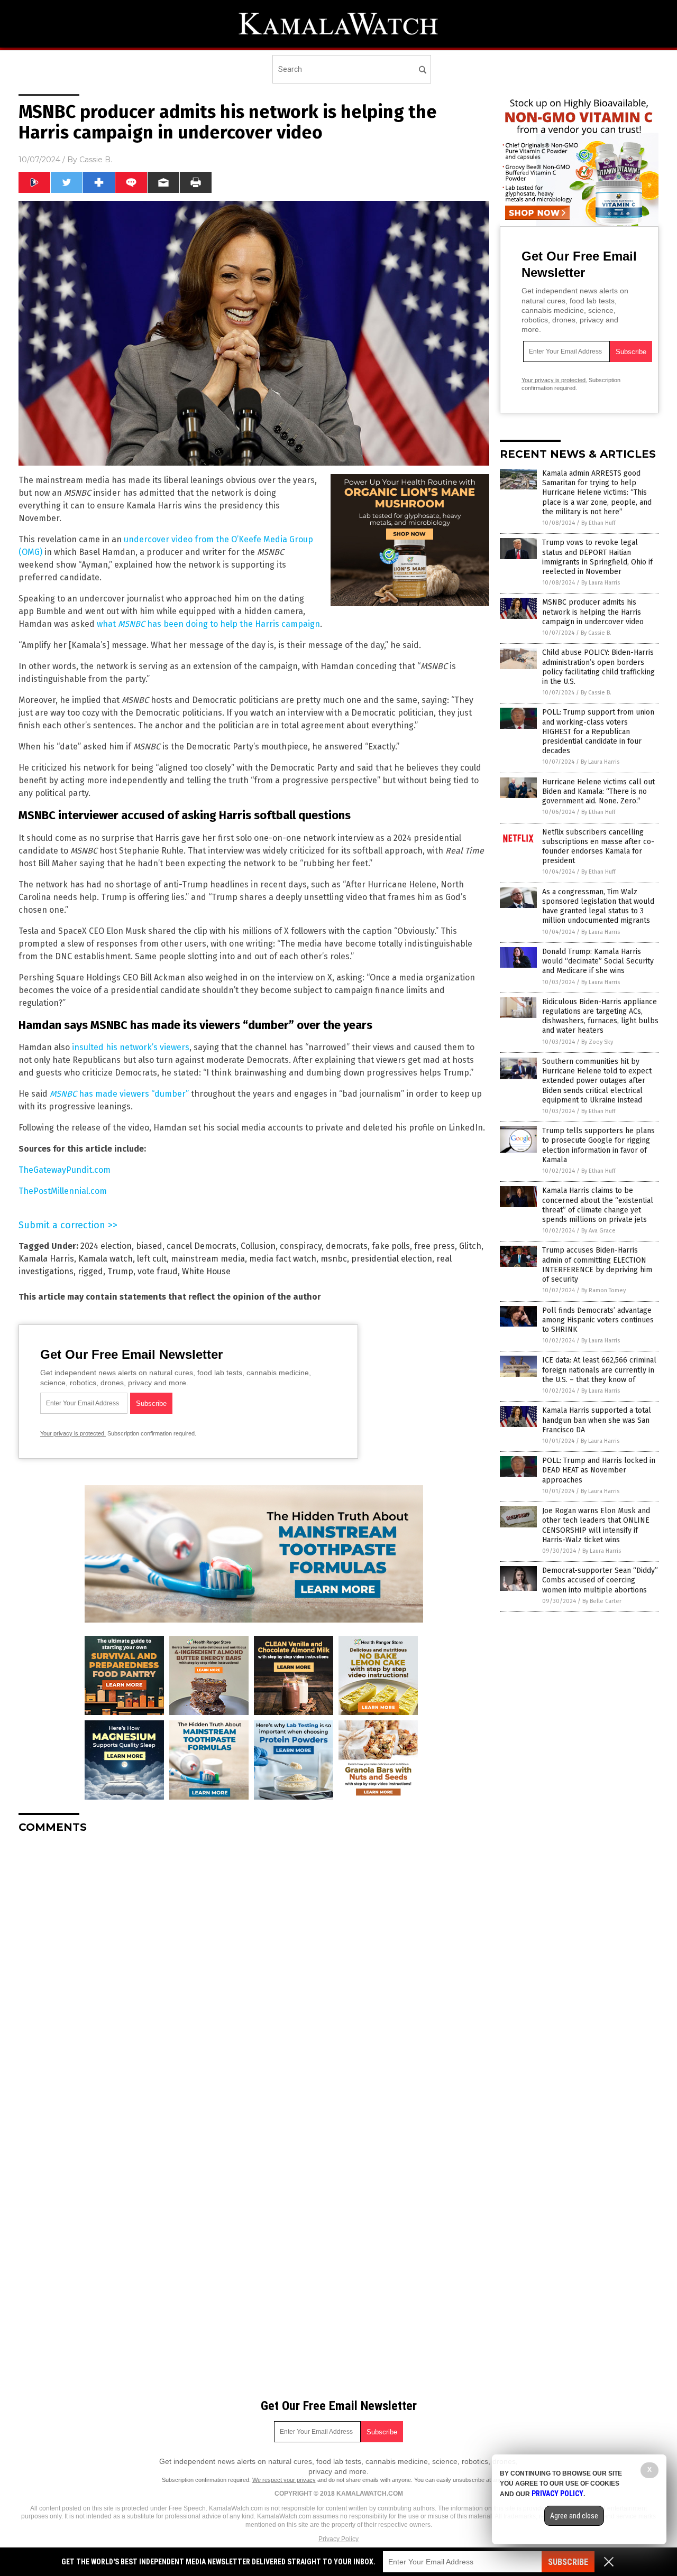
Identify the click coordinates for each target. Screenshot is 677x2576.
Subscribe (568, 2562)
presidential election (392, 1259)
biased (149, 1246)
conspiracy (301, 1246)
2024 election (106, 1246)
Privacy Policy (338, 2539)
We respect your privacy (284, 2480)
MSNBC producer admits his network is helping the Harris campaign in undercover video (593, 612)
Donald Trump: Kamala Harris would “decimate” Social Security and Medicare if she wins (598, 961)
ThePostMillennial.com (63, 1191)
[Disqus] (254, 1974)
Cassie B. (96, 160)
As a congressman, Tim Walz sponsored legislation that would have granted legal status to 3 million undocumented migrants (598, 906)
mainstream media (208, 1259)
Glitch (470, 1246)
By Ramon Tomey (603, 1290)
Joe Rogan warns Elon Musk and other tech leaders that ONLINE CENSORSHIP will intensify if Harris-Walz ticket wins (596, 1525)
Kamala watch (106, 1259)
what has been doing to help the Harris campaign (208, 624)
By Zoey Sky (597, 1042)
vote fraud (158, 1271)
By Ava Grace (598, 1231)
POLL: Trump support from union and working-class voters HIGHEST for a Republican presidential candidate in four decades (598, 731)
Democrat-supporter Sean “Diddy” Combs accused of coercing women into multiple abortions (600, 1580)
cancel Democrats (202, 1246)
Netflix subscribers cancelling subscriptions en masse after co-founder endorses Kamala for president (598, 847)
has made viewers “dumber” (119, 1094)
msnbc (334, 1259)
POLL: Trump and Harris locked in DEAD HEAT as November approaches (599, 1470)
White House (206, 1271)
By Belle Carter (602, 1601)
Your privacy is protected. (73, 1433)
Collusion (258, 1246)
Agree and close (574, 2516)
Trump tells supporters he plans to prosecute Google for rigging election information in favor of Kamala (598, 1145)
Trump (120, 1271)
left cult (152, 1259)
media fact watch (283, 1259)
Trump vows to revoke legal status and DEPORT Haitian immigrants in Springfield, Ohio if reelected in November (597, 557)
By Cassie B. (596, 633)
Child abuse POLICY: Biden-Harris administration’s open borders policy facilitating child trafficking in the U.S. (598, 667)
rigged (90, 1271)
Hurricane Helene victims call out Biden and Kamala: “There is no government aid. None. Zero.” (598, 791)
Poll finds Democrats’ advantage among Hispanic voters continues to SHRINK (598, 1320)
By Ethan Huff (598, 523)
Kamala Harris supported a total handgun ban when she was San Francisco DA (597, 1420)
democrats (347, 1246)
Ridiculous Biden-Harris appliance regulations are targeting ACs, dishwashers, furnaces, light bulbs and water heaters (600, 1016)
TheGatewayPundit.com (65, 1170)
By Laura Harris (601, 583)
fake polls (391, 1246)
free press (434, 1246)
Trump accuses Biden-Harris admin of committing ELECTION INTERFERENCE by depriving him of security (597, 1265)
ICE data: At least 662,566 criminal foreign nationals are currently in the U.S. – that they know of (599, 1370)
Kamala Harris (46, 1259)
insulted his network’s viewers (131, 1047)
